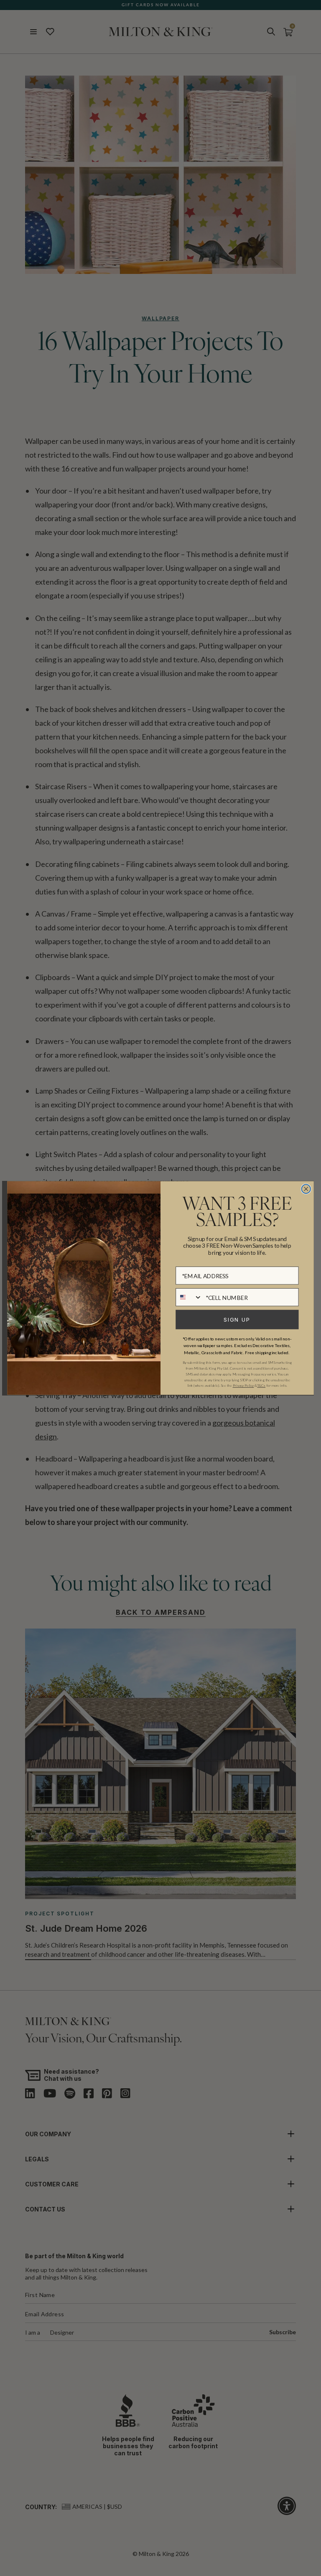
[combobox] (189, 1297)
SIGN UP (237, 1320)
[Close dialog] (306, 1189)
